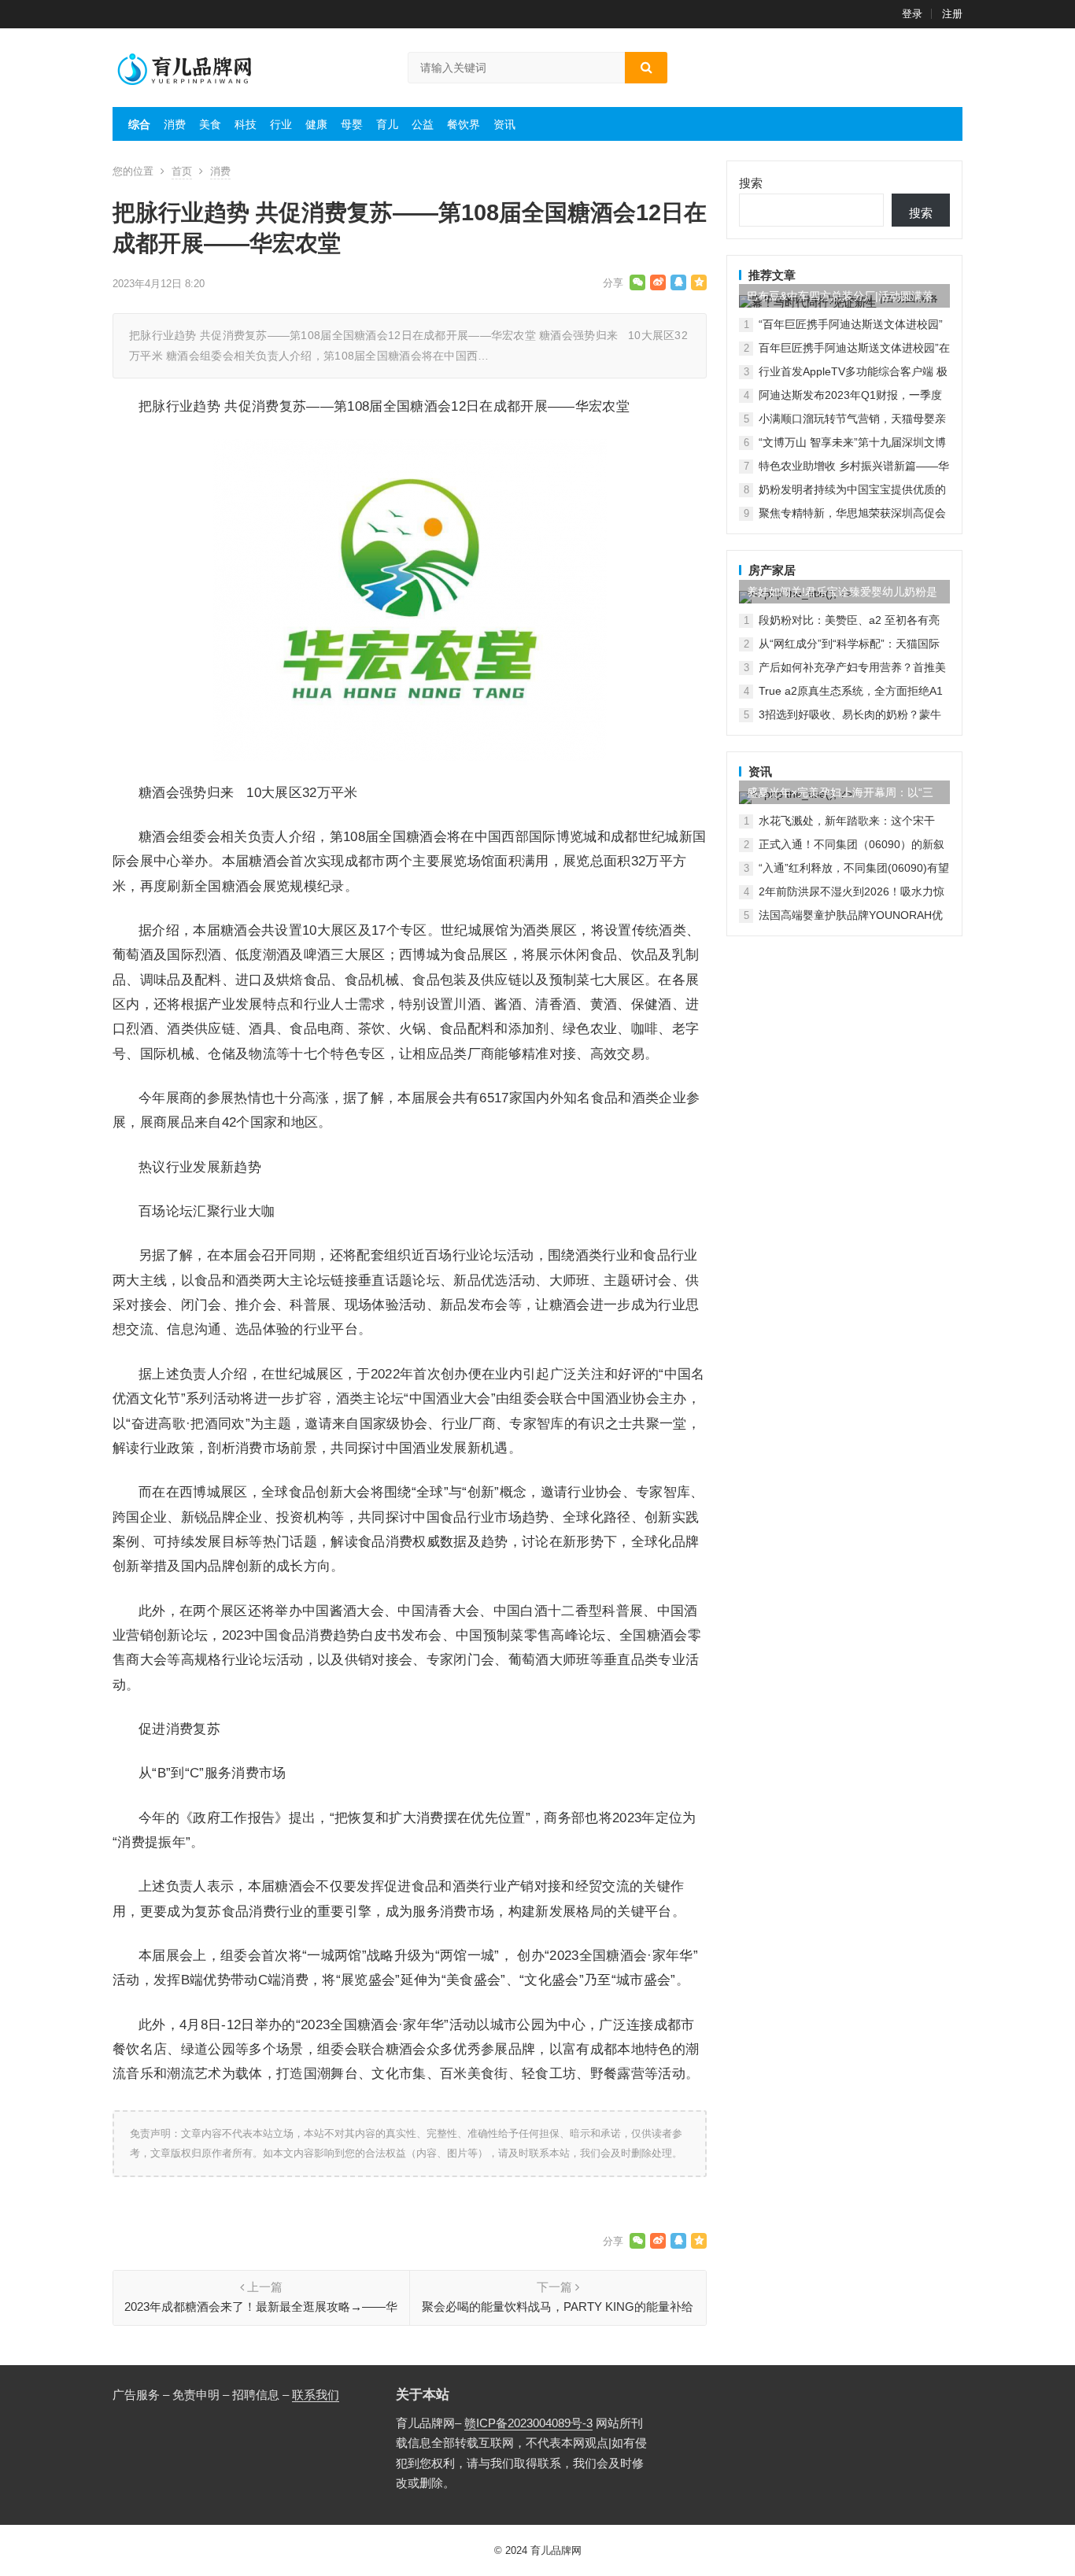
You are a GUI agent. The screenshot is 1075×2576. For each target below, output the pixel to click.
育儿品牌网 (556, 2550)
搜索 (751, 183)
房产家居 (772, 570)
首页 (182, 171)
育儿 (387, 124)
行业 (281, 124)
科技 (246, 124)
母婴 (352, 124)
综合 (139, 124)
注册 (952, 14)
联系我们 (316, 2395)
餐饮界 (464, 124)
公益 (423, 124)
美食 (210, 124)
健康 (316, 124)
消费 (175, 124)
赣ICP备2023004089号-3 (528, 2423)
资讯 (504, 124)
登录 (912, 14)
